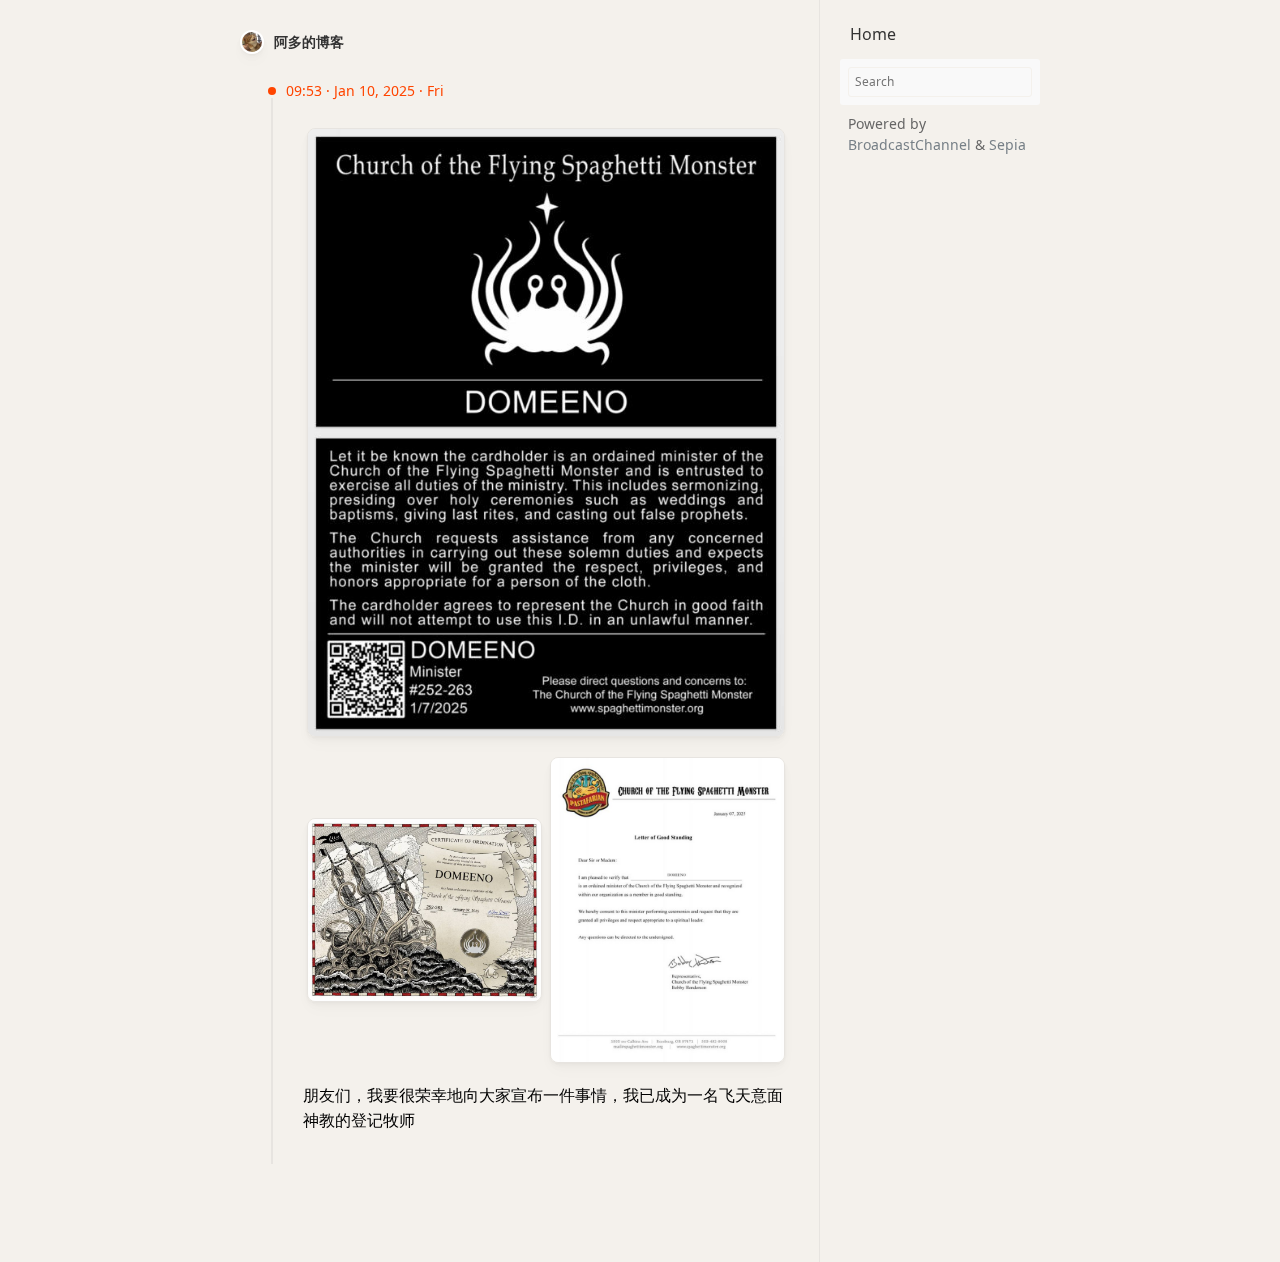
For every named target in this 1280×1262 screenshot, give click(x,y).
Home (873, 34)
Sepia (1007, 144)
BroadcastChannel (911, 144)
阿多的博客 (309, 41)
